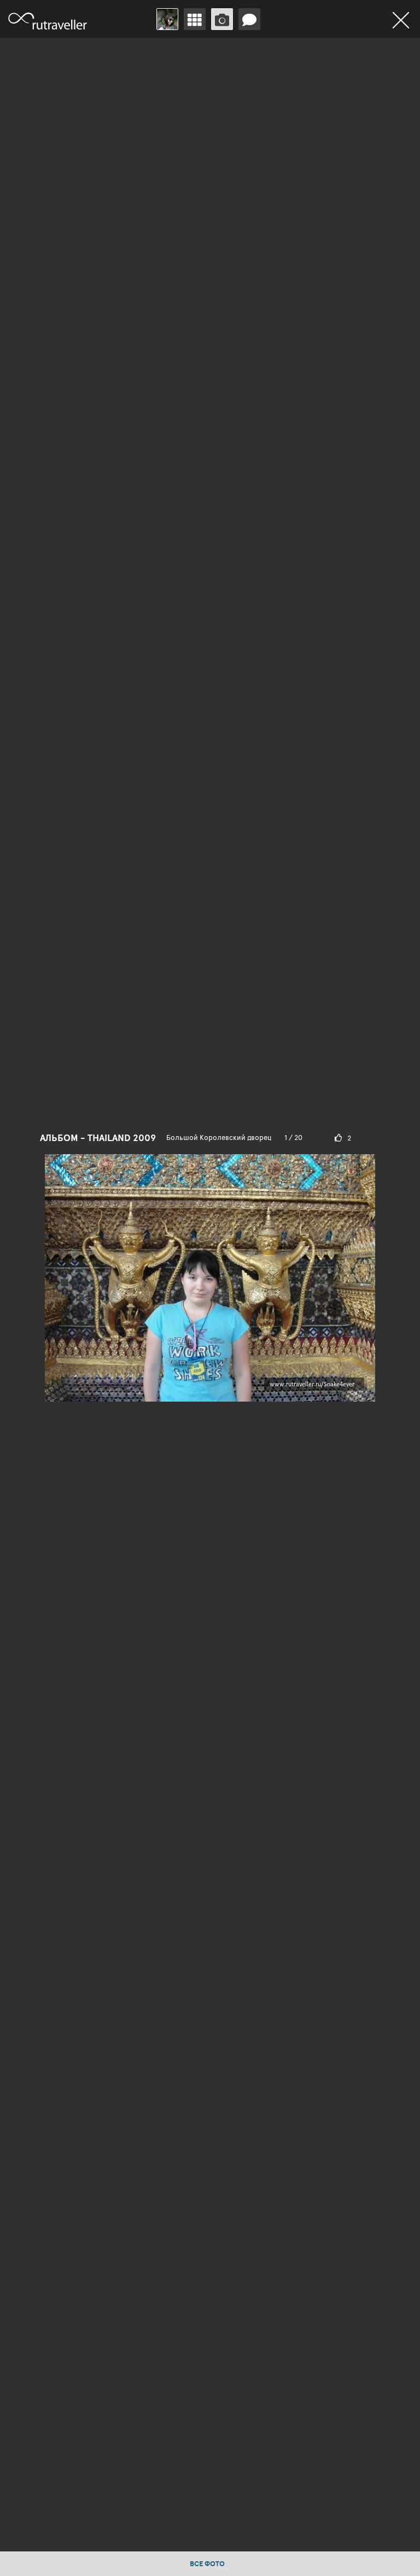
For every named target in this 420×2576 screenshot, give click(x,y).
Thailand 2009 (122, 1138)
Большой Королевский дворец (219, 1137)
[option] (210, 1266)
